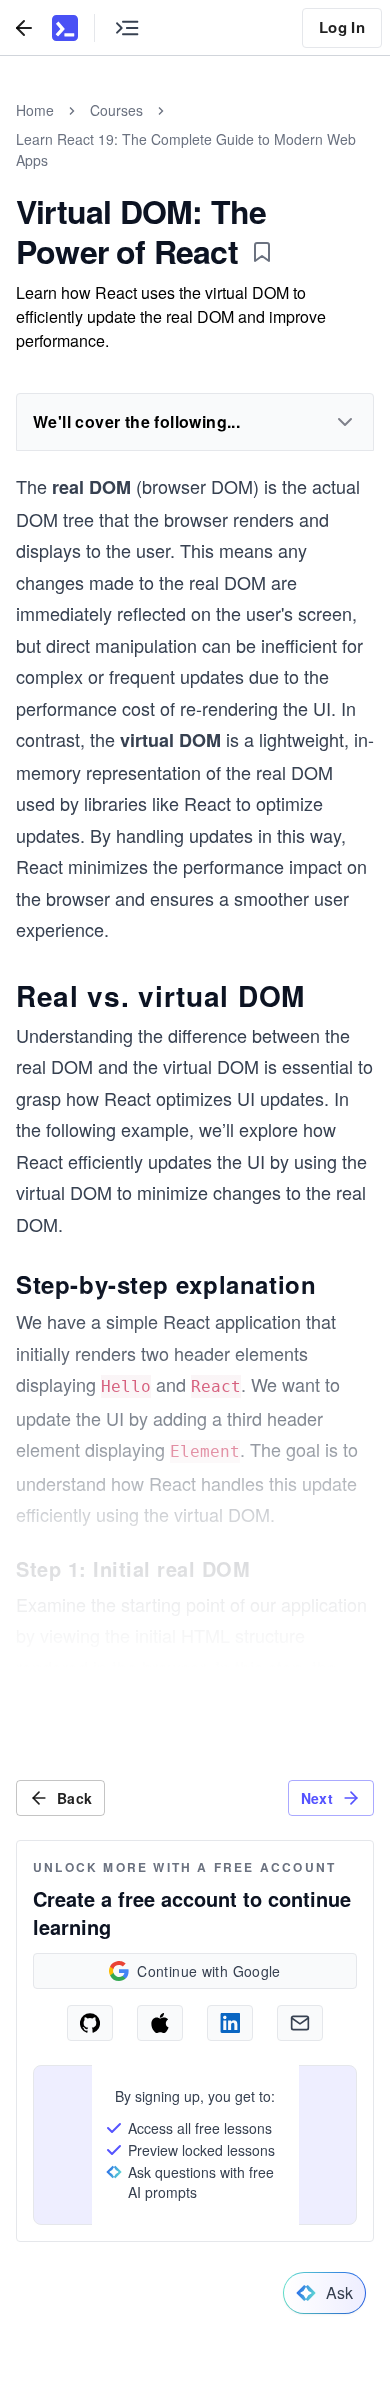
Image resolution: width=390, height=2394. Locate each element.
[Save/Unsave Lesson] (262, 252)
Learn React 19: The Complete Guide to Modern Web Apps (186, 149)
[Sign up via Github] (90, 2023)
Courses (116, 110)
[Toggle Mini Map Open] (127, 27)
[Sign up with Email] (300, 2023)
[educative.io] (65, 28)
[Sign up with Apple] (160, 2023)
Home (35, 110)
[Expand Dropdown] (345, 422)
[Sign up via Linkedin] (230, 2023)
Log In (342, 27)
